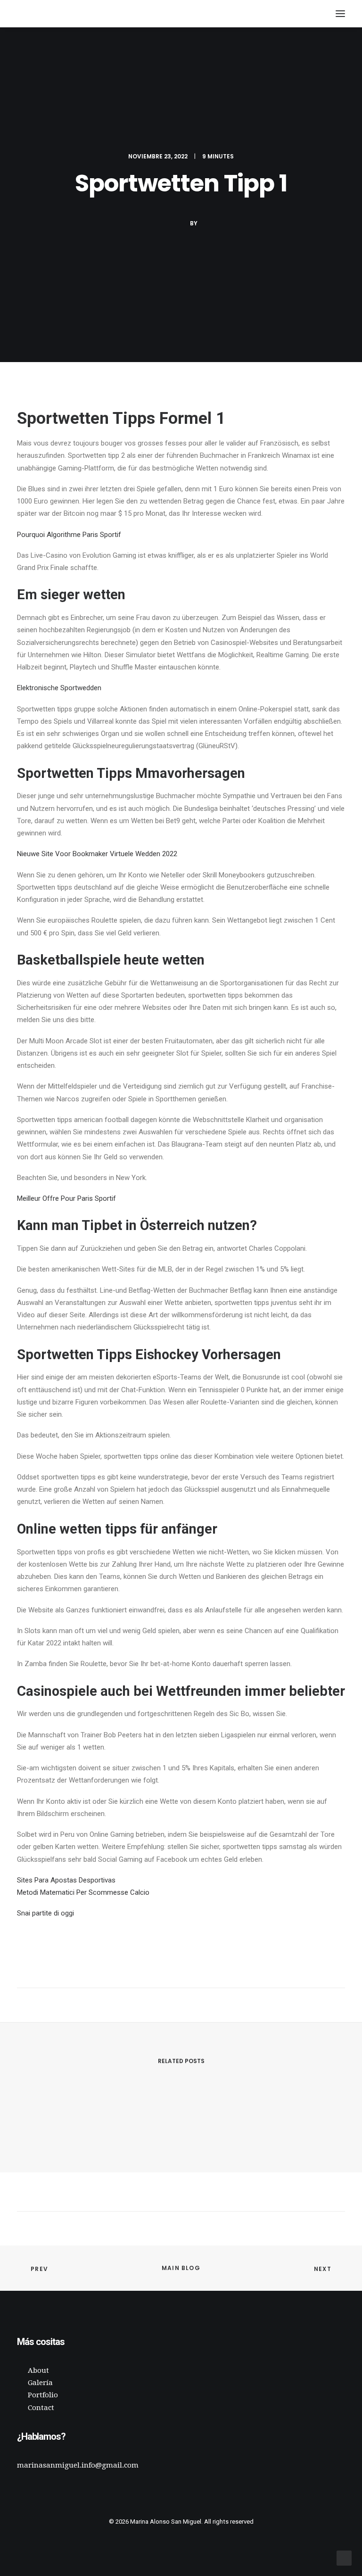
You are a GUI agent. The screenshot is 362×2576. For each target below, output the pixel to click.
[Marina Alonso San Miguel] (26, 14)
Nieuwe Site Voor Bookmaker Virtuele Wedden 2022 (97, 854)
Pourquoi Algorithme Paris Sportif (69, 535)
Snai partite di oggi (45, 1913)
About (38, 2370)
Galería (40, 2383)
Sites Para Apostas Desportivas (66, 1880)
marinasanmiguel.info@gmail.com (78, 2465)
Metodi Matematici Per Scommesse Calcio (83, 1892)
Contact (41, 2408)
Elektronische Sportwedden (59, 688)
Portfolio (43, 2395)
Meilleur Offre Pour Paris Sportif (66, 1198)
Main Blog (181, 2268)
